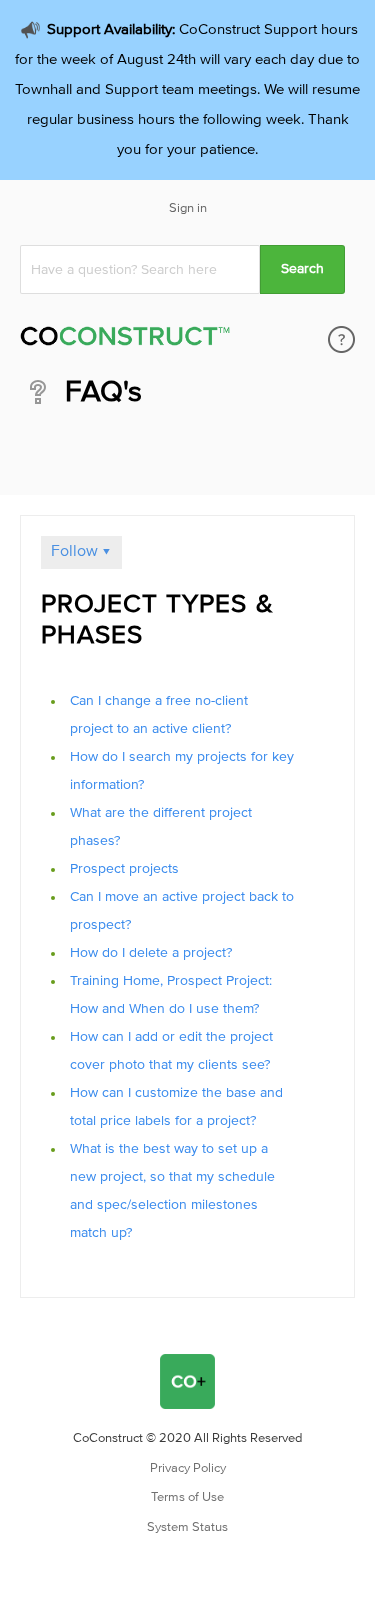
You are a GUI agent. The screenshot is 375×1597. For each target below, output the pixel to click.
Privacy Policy (188, 1468)
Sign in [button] (188, 208)
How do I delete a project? (151, 953)
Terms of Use (187, 1497)
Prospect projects (124, 869)
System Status (187, 1527)
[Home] (125, 339)
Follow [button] (74, 551)
